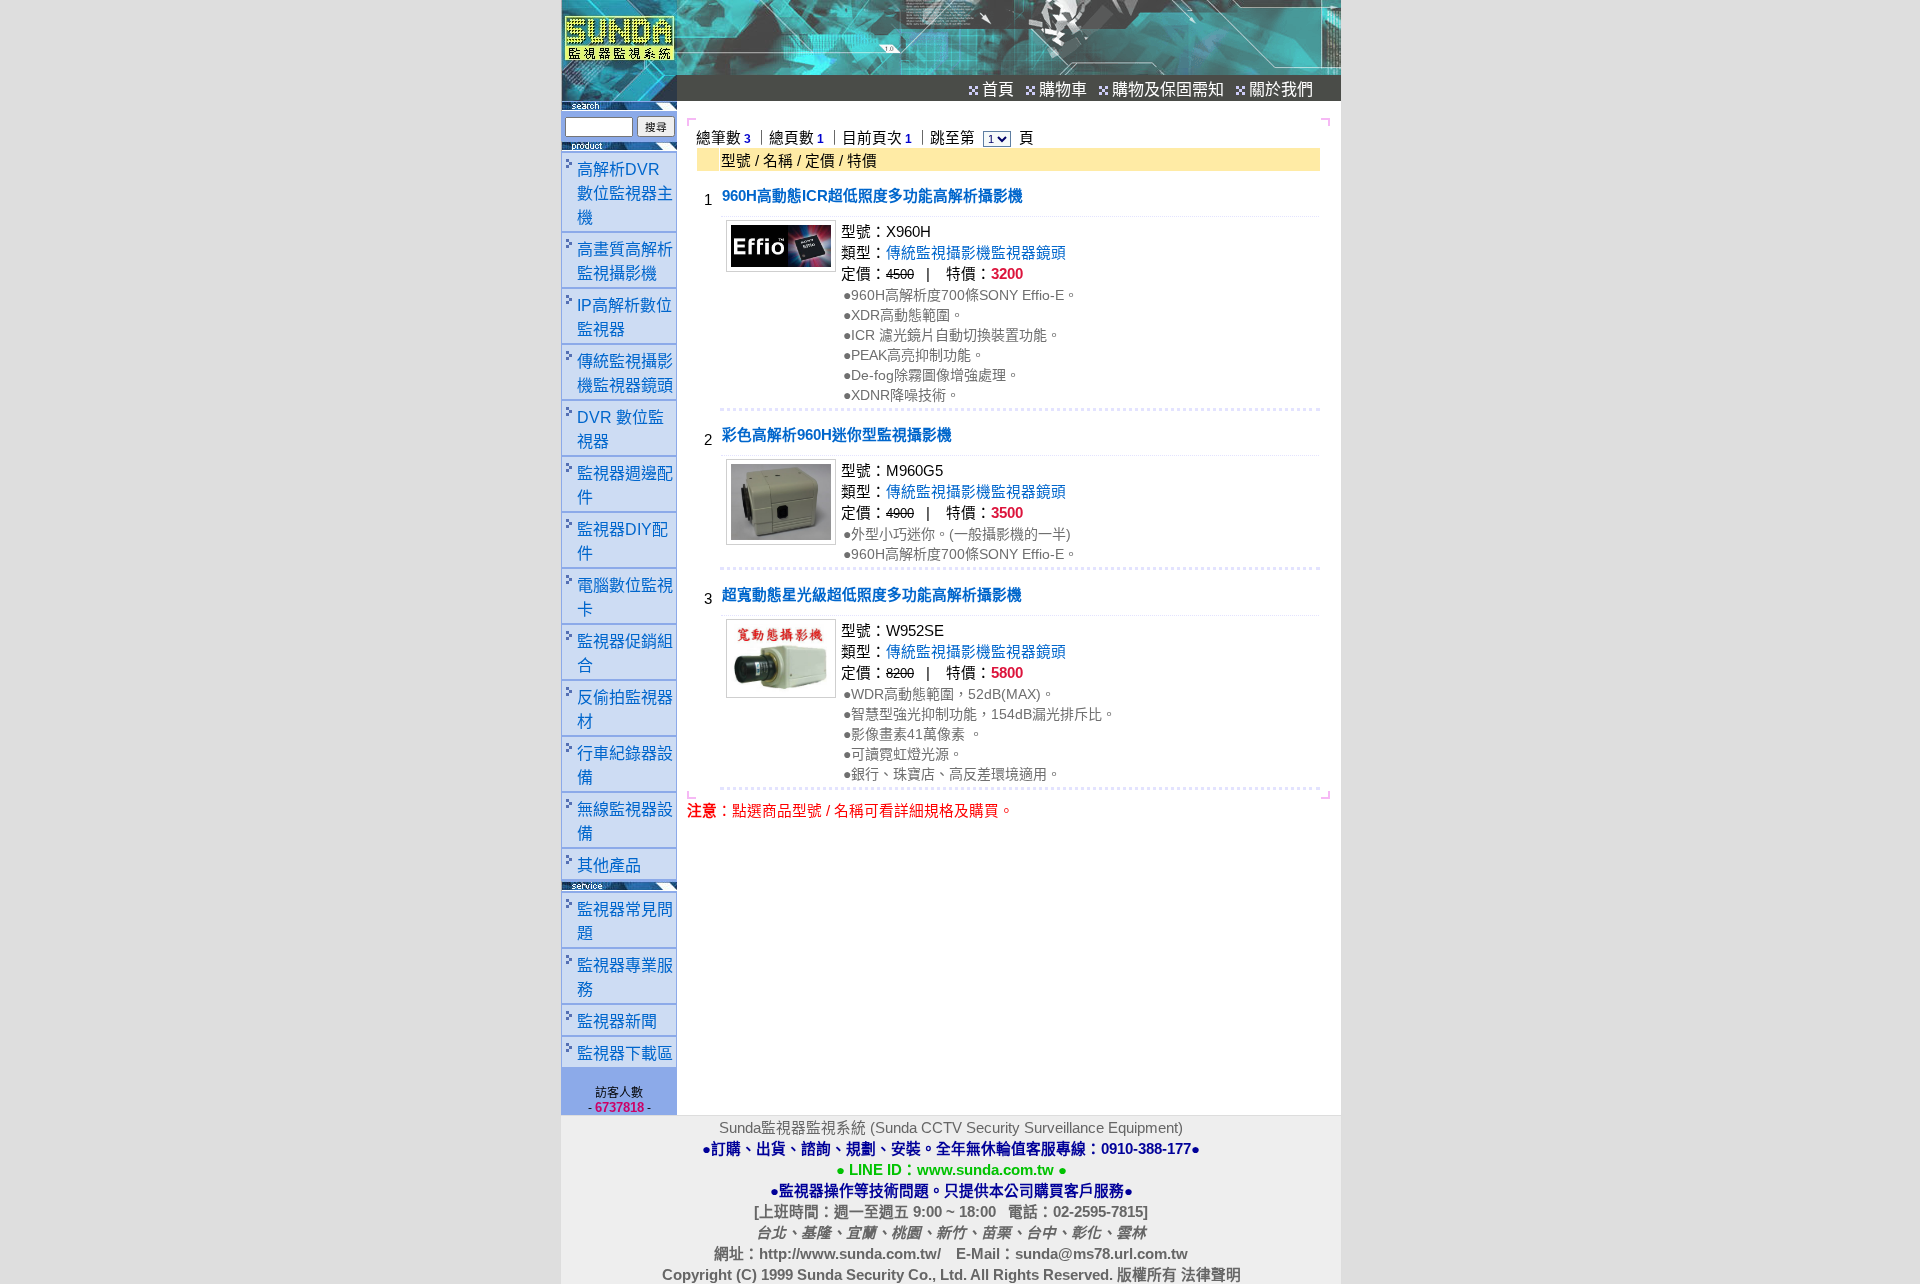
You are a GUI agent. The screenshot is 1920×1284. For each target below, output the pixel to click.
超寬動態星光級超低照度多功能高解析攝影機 (872, 595)
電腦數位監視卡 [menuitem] (625, 597)
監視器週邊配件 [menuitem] (625, 485)
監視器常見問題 (625, 921)
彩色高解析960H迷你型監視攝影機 (837, 435)
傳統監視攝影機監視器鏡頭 (976, 253)
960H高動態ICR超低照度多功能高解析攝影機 (872, 196)
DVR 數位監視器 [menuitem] (620, 429)
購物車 (1063, 89)
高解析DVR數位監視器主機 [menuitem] (625, 193)
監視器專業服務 (625, 977)
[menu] (619, 516)
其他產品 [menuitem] (609, 865)
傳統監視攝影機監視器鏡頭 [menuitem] (625, 373)
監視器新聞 (617, 1021)
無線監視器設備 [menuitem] (625, 821)
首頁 (998, 89)
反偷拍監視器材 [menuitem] (625, 709)
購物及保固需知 (1168, 89)
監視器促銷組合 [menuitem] (625, 653)
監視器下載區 (625, 1053)
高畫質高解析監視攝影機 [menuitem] (625, 261)
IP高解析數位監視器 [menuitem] (624, 317)
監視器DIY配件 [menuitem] (622, 541)
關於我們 (1281, 89)
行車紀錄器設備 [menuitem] (625, 765)
